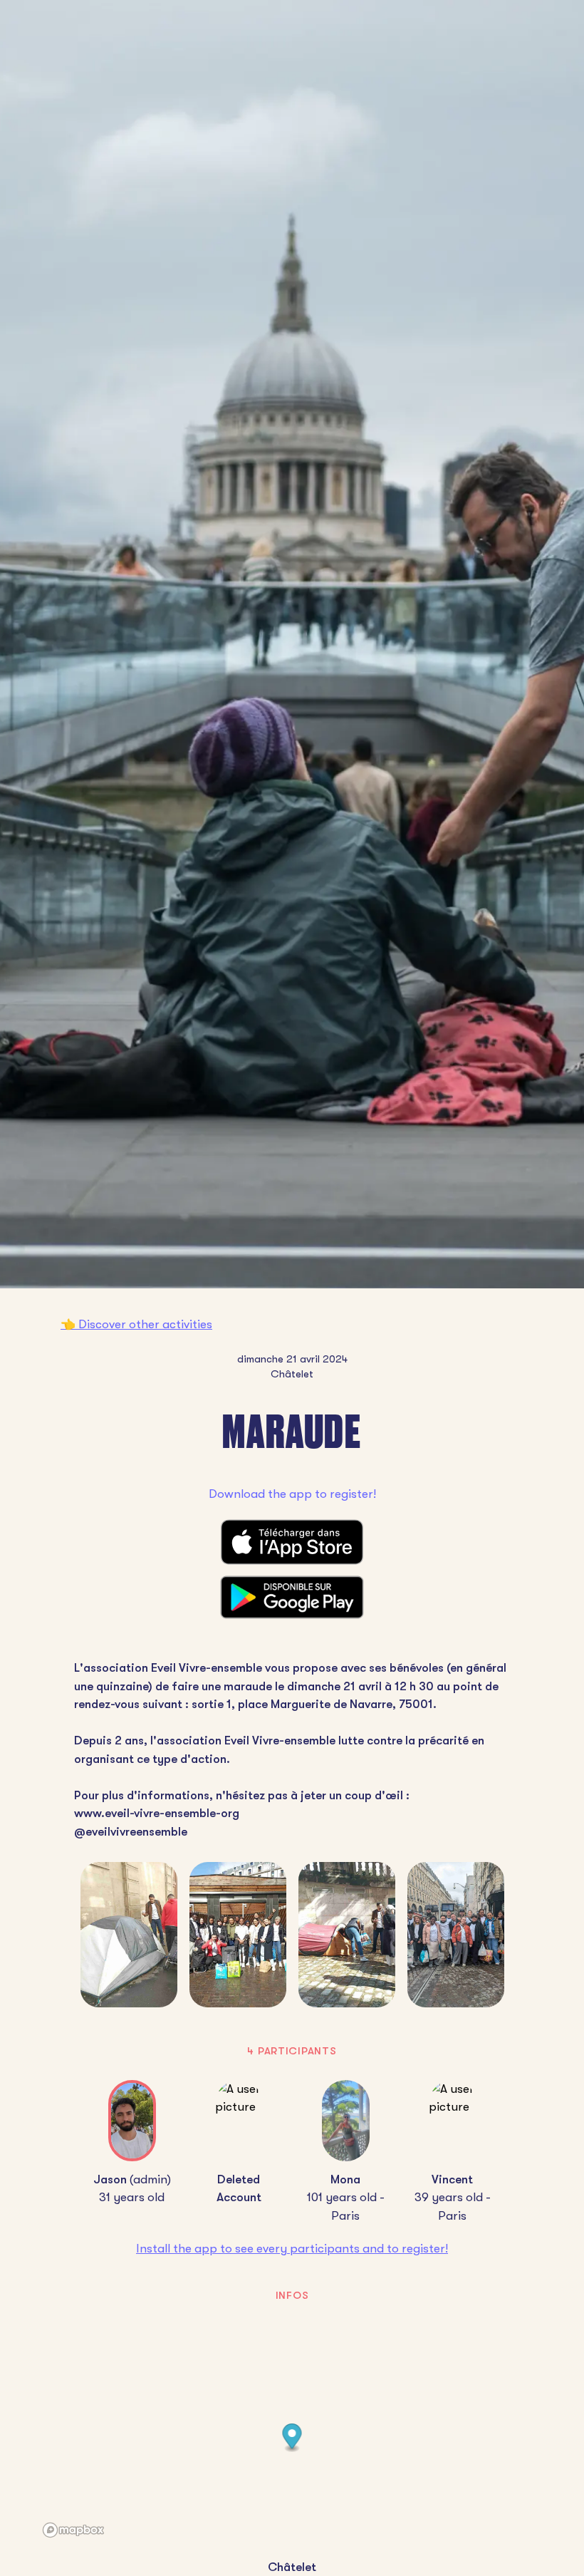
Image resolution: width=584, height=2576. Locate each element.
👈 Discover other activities (136, 1324)
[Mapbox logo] (73, 2530)
